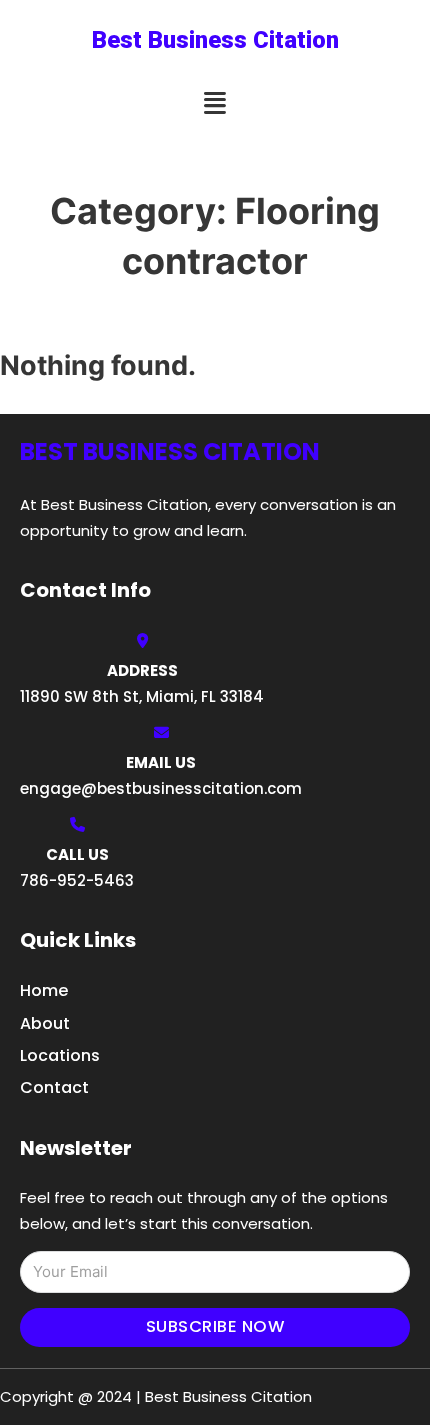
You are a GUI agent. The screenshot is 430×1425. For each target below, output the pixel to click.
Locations (60, 1055)
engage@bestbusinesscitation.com (161, 788)
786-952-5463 (77, 880)
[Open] (215, 103)
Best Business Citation (215, 40)
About (45, 1023)
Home (44, 990)
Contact (54, 1087)
